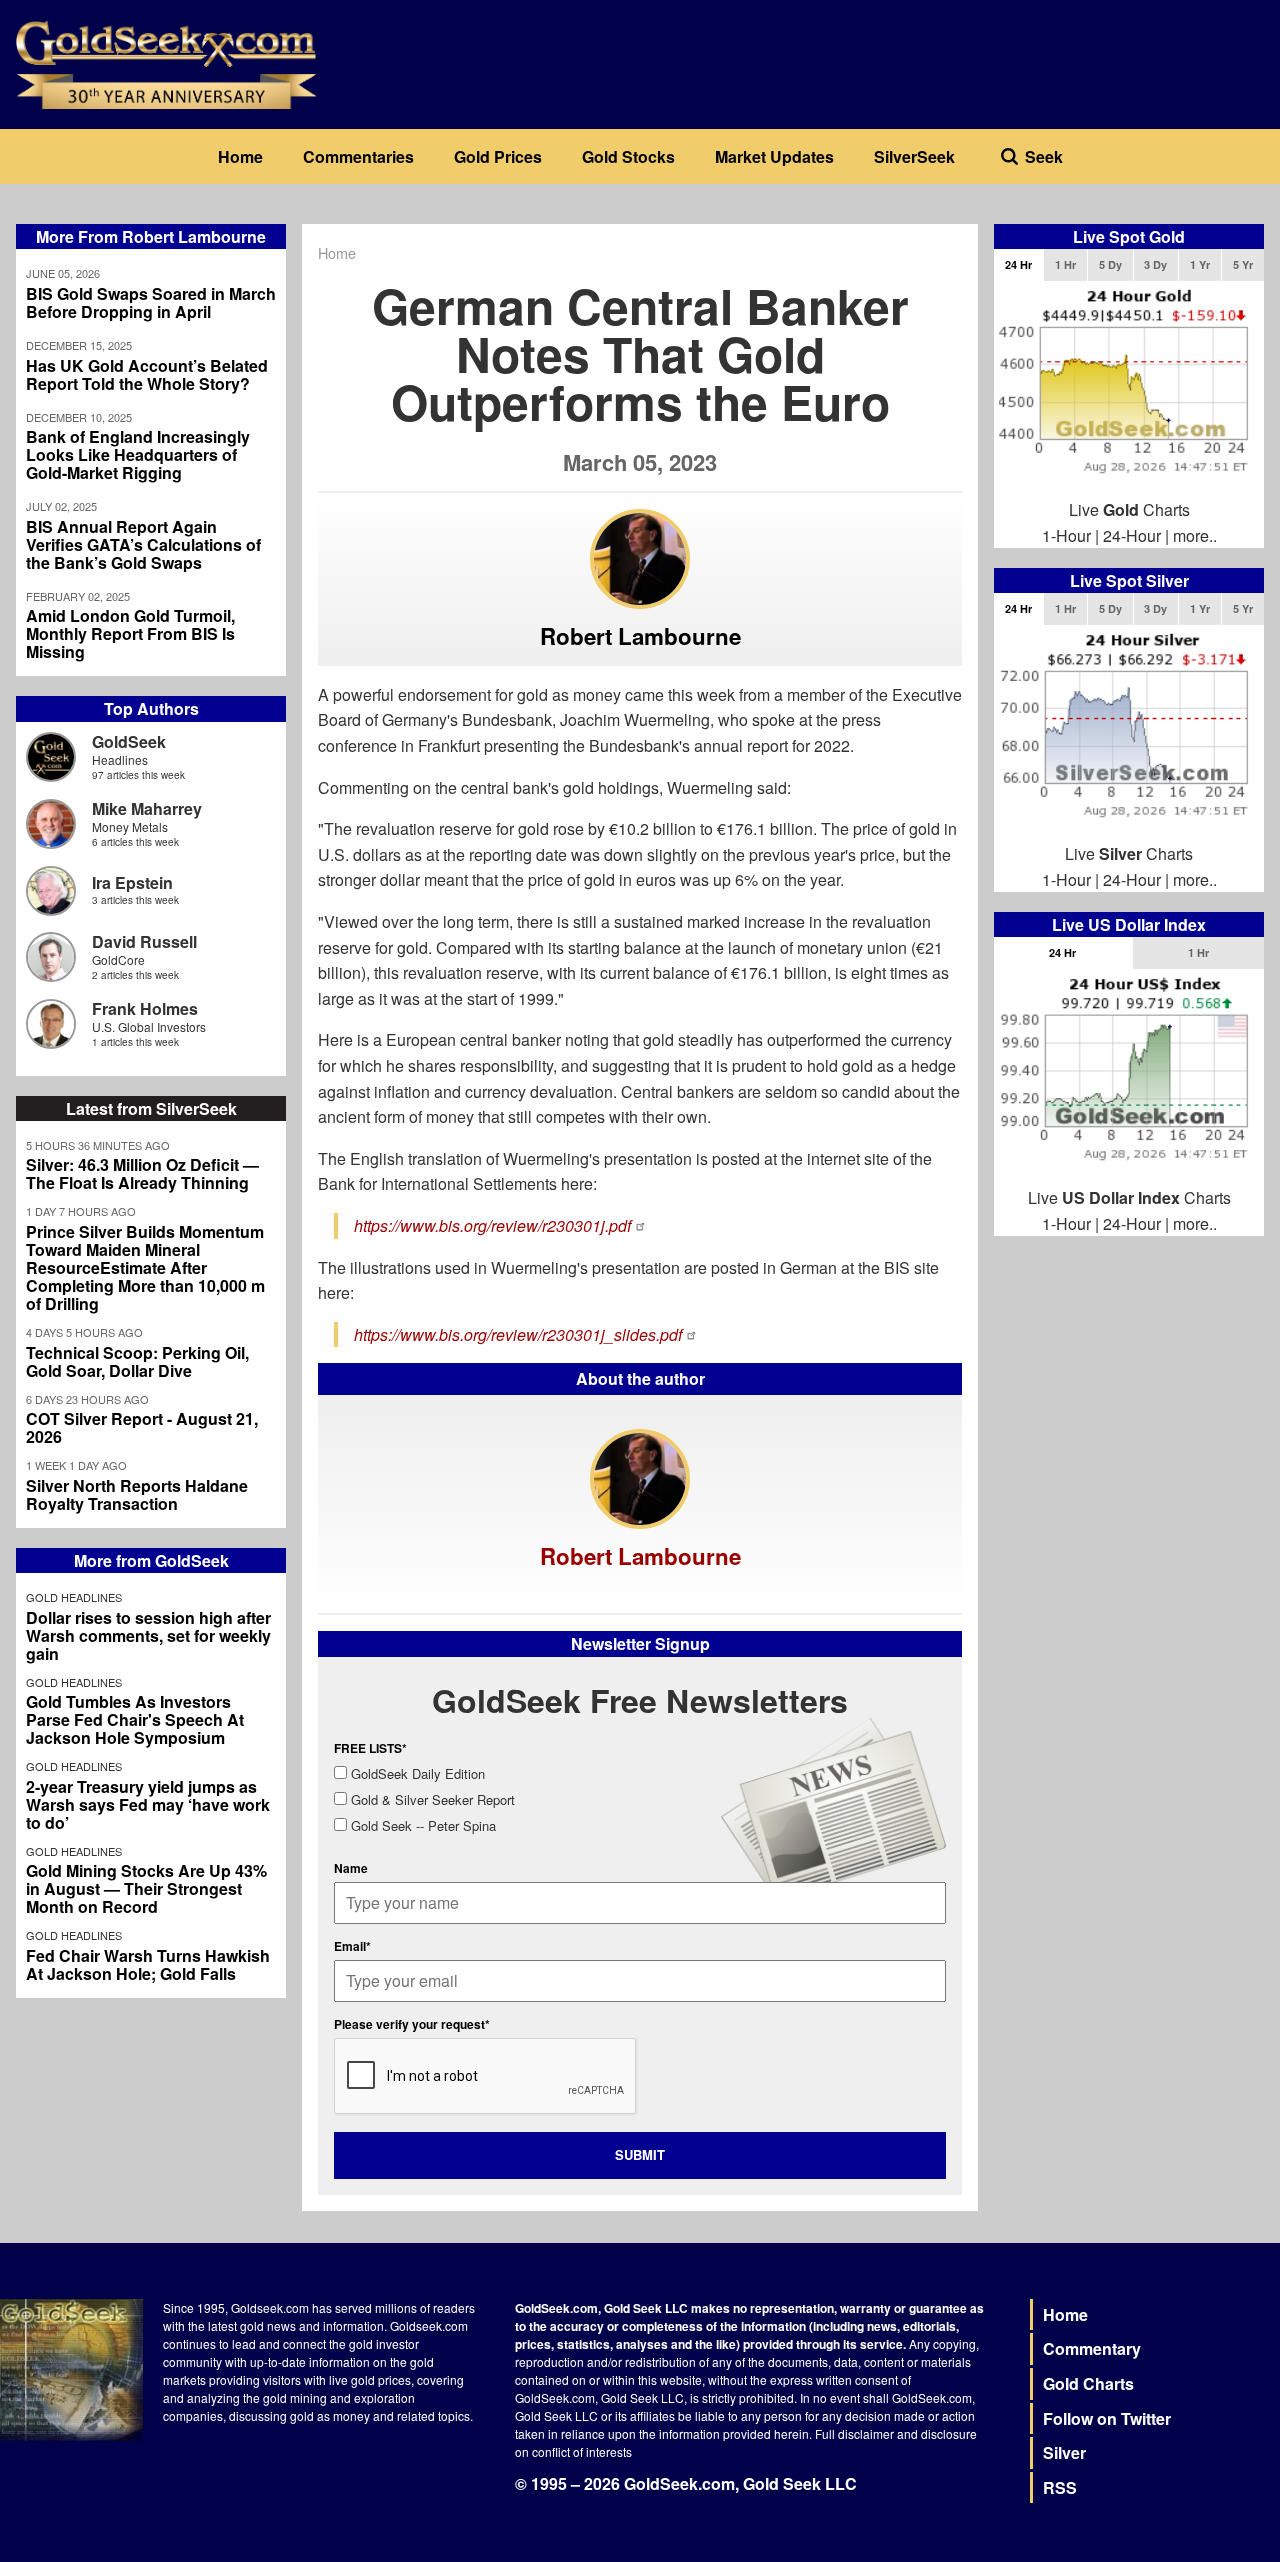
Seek (1044, 156)
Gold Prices (498, 156)
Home (240, 156)
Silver (1064, 2452)
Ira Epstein (132, 882)
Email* (352, 1946)
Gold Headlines (74, 1597)
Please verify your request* (412, 2024)
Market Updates (774, 156)
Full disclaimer (854, 2433)
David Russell (144, 941)
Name (351, 1868)
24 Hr (1018, 264)
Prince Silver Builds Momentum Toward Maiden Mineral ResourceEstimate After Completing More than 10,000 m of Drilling (145, 1268)
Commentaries (358, 156)
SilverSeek (914, 156)
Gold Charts (1088, 2383)
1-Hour (1066, 535)
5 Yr (1243, 264)
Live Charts (1129, 509)
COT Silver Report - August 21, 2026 (142, 1428)
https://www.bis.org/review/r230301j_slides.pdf (518, 1334)
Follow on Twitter (1107, 2418)
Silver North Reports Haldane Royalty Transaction (137, 1495)
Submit (640, 2154)
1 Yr (1200, 264)
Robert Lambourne (640, 636)
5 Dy (1110, 264)
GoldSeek (129, 741)
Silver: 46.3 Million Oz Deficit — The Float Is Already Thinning (142, 1174)
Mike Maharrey (147, 808)
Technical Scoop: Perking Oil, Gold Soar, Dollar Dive (137, 1362)
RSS (1060, 2487)
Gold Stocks (628, 156)
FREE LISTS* (370, 1748)
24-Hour (1132, 535)
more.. (1195, 535)
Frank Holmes (145, 1008)
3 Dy (1155, 264)
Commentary (1092, 2348)
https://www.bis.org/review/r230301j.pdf (492, 1225)
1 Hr (1065, 264)
